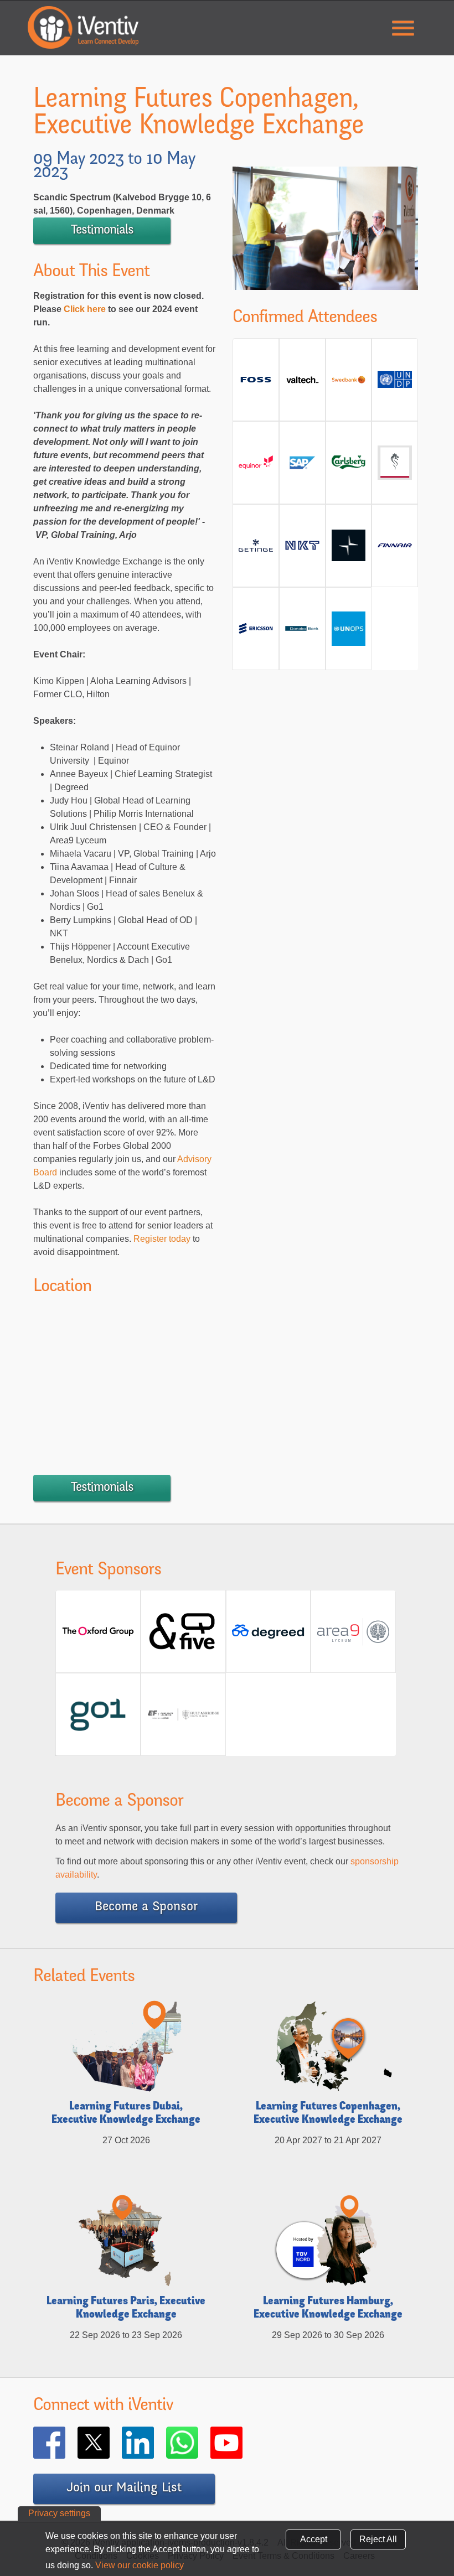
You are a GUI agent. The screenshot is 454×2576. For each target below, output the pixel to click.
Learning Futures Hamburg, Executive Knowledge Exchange (328, 2309)
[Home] (83, 27)
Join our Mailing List (124, 2489)
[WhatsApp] (198, 2443)
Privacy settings (59, 2513)
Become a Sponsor (146, 1908)
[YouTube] (243, 2443)
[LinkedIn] (154, 2443)
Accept (314, 2539)
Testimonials (102, 231)
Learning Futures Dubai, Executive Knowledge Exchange (126, 2114)
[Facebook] (65, 2443)
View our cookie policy (140, 2565)
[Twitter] (110, 2443)
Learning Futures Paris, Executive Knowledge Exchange (126, 2309)
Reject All (378, 2539)
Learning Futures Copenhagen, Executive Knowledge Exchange (328, 2114)
